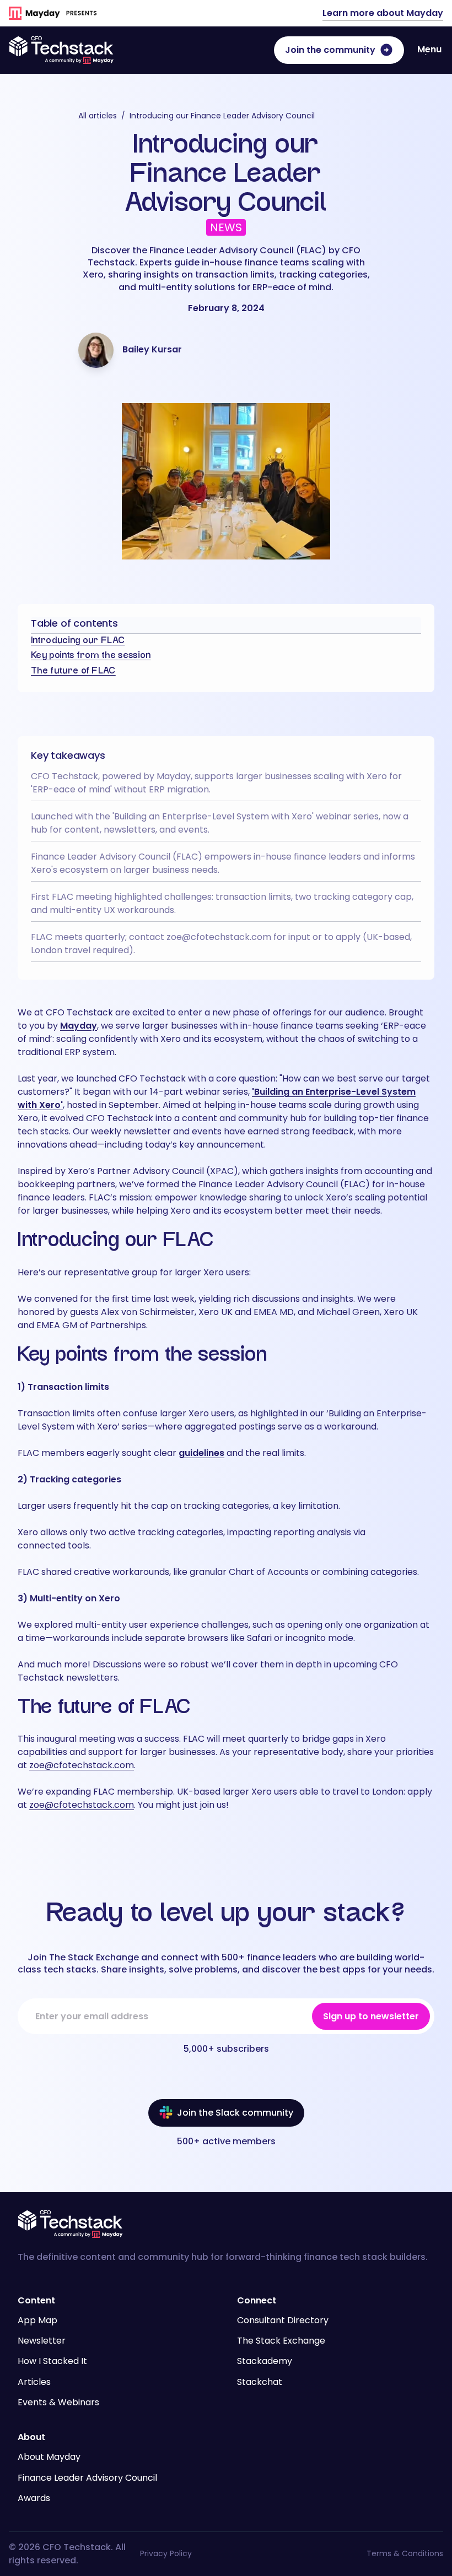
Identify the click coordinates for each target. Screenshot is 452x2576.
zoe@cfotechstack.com (82, 1765)
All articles (98, 116)
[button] (339, 50)
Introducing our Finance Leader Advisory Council (222, 116)
